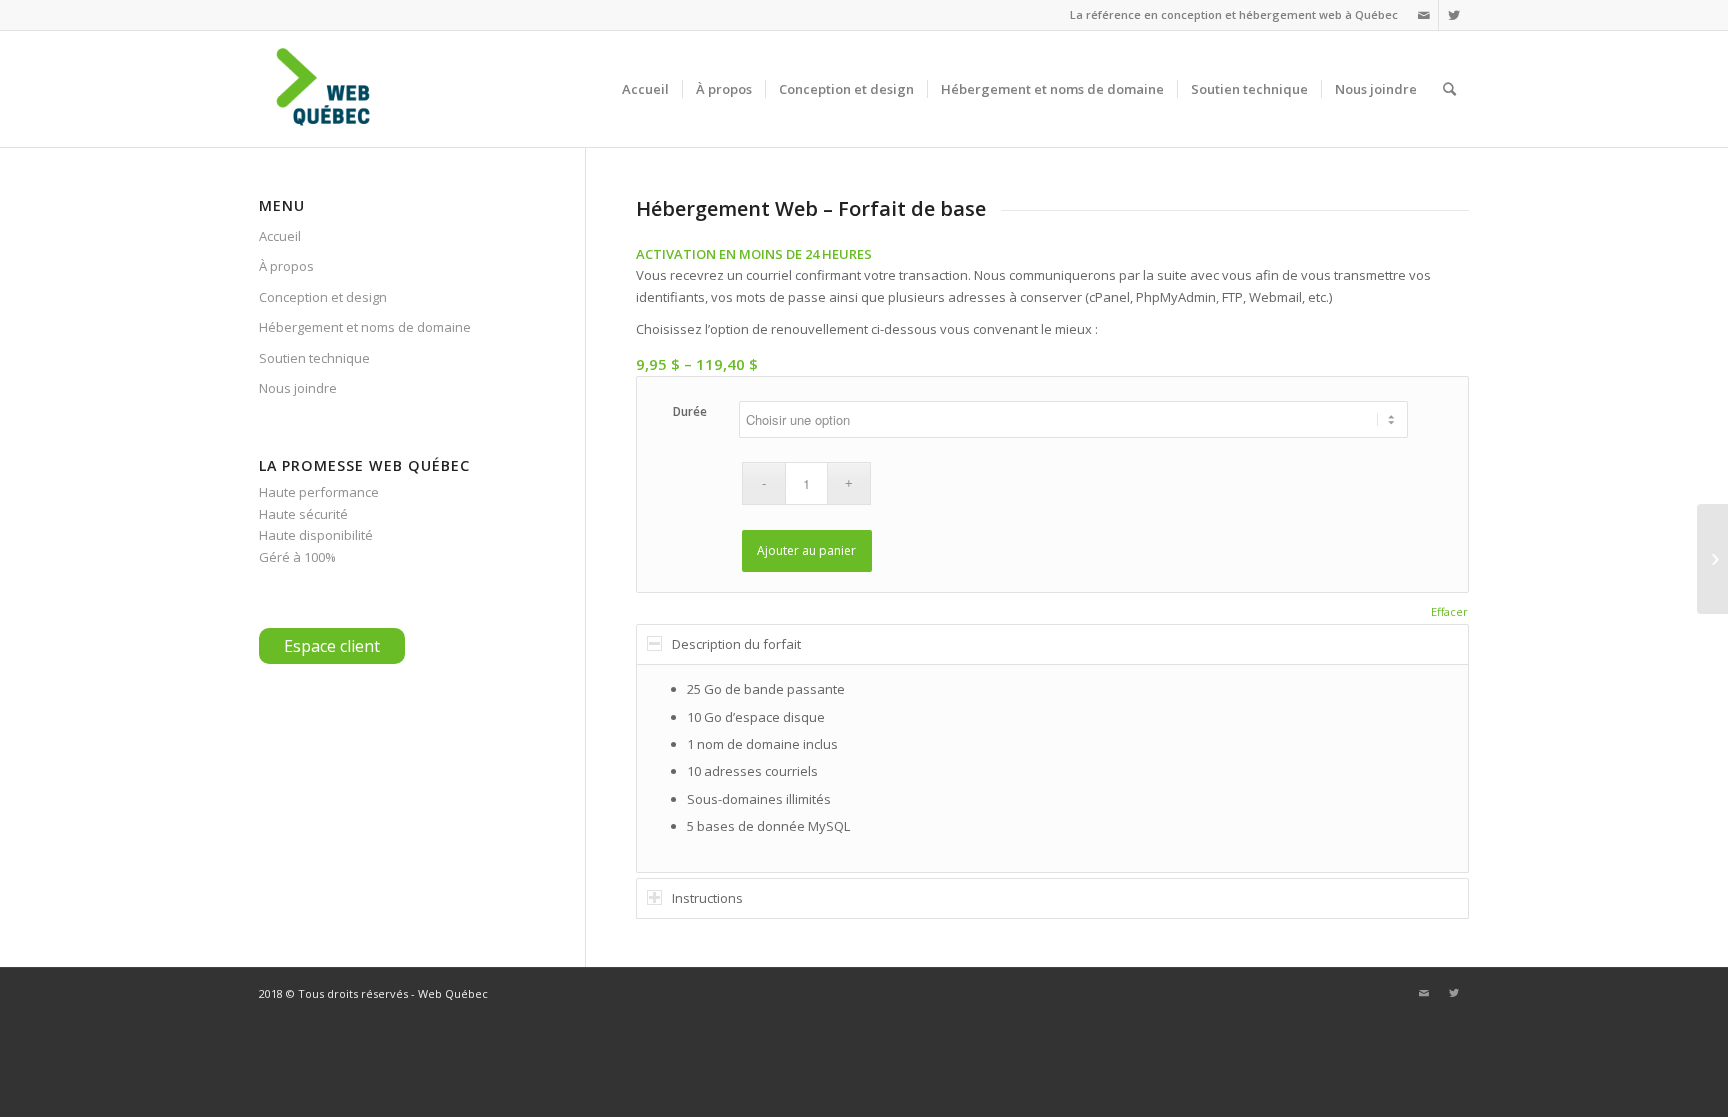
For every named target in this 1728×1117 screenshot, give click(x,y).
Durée (690, 411)
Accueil (280, 236)
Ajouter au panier (806, 550)
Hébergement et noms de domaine (365, 327)
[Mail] (1423, 15)
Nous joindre (298, 388)
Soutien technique (314, 358)
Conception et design (323, 297)
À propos (286, 266)
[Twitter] (1454, 15)
